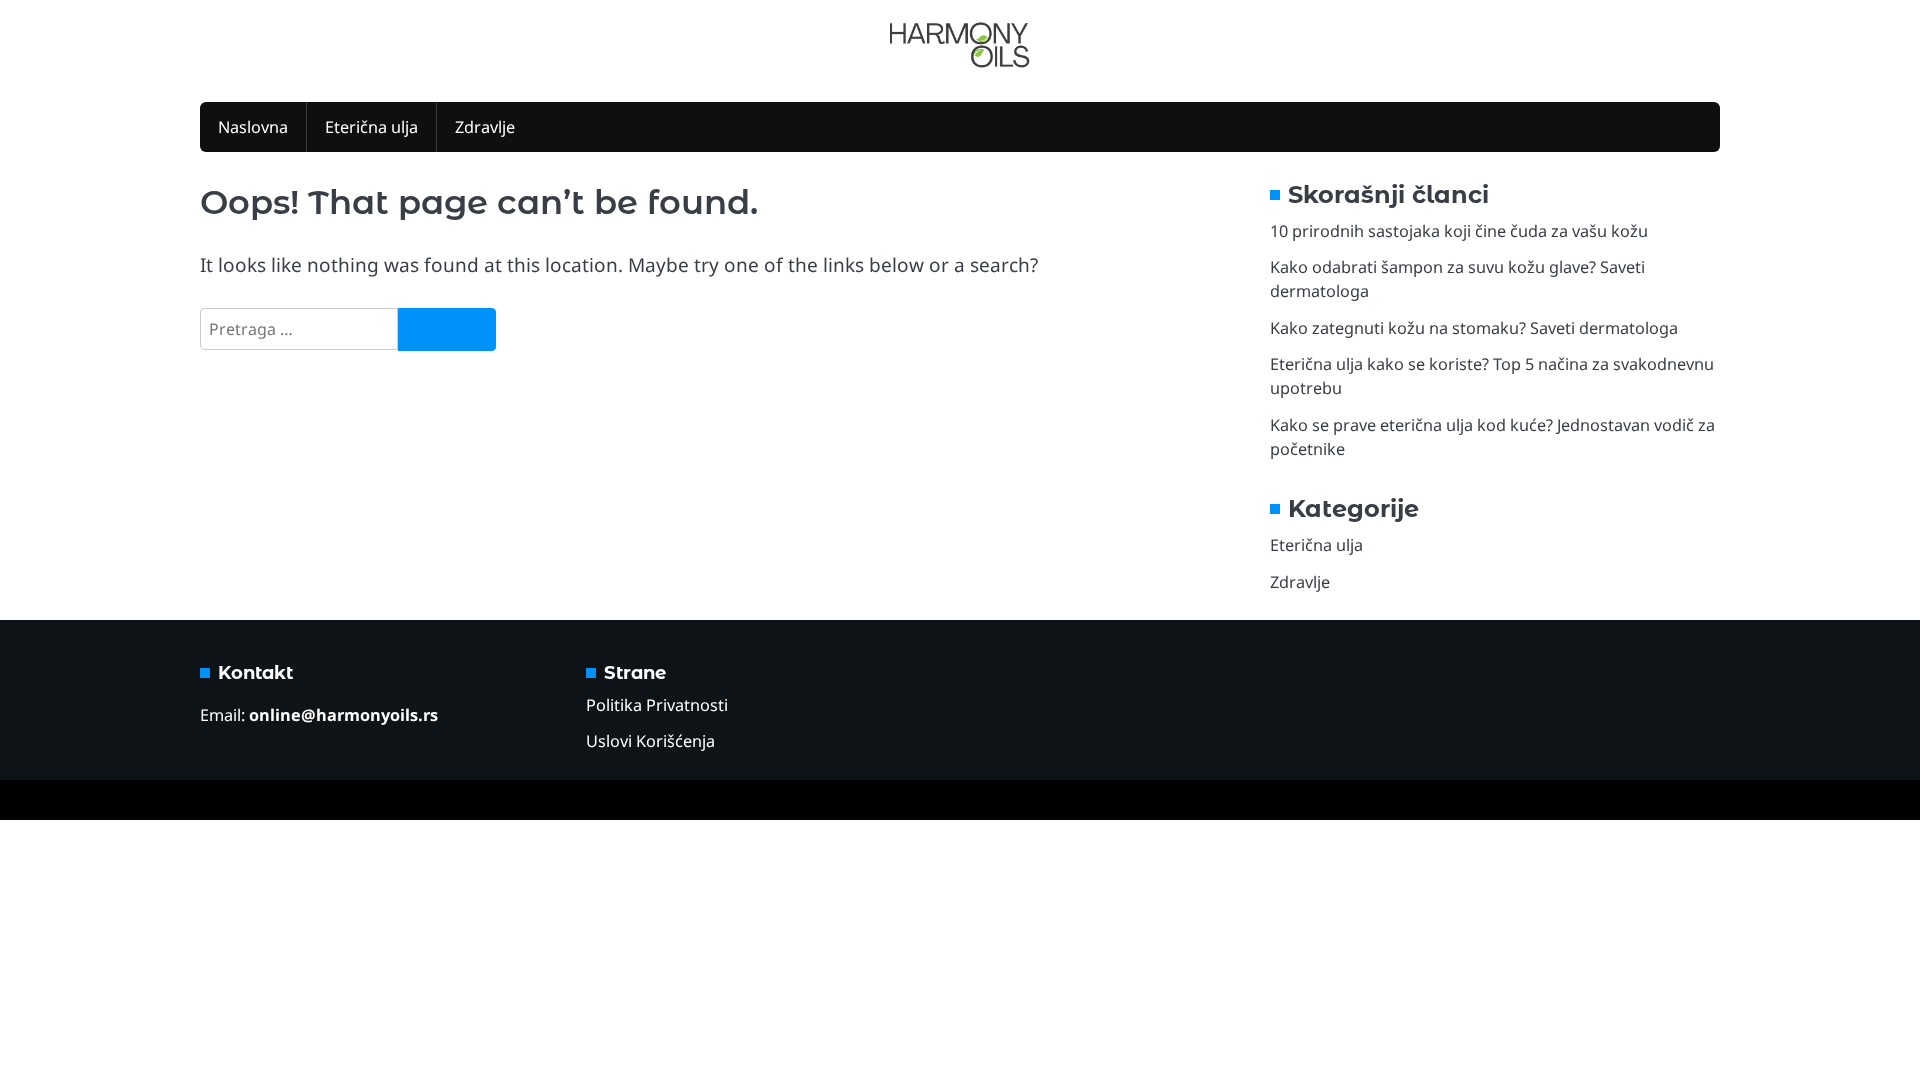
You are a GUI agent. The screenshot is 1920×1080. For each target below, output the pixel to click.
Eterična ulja (371, 127)
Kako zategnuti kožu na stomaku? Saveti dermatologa (1474, 328)
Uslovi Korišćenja (650, 741)
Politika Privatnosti (657, 705)
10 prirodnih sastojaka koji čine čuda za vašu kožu (1459, 231)
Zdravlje (485, 127)
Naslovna (253, 127)
